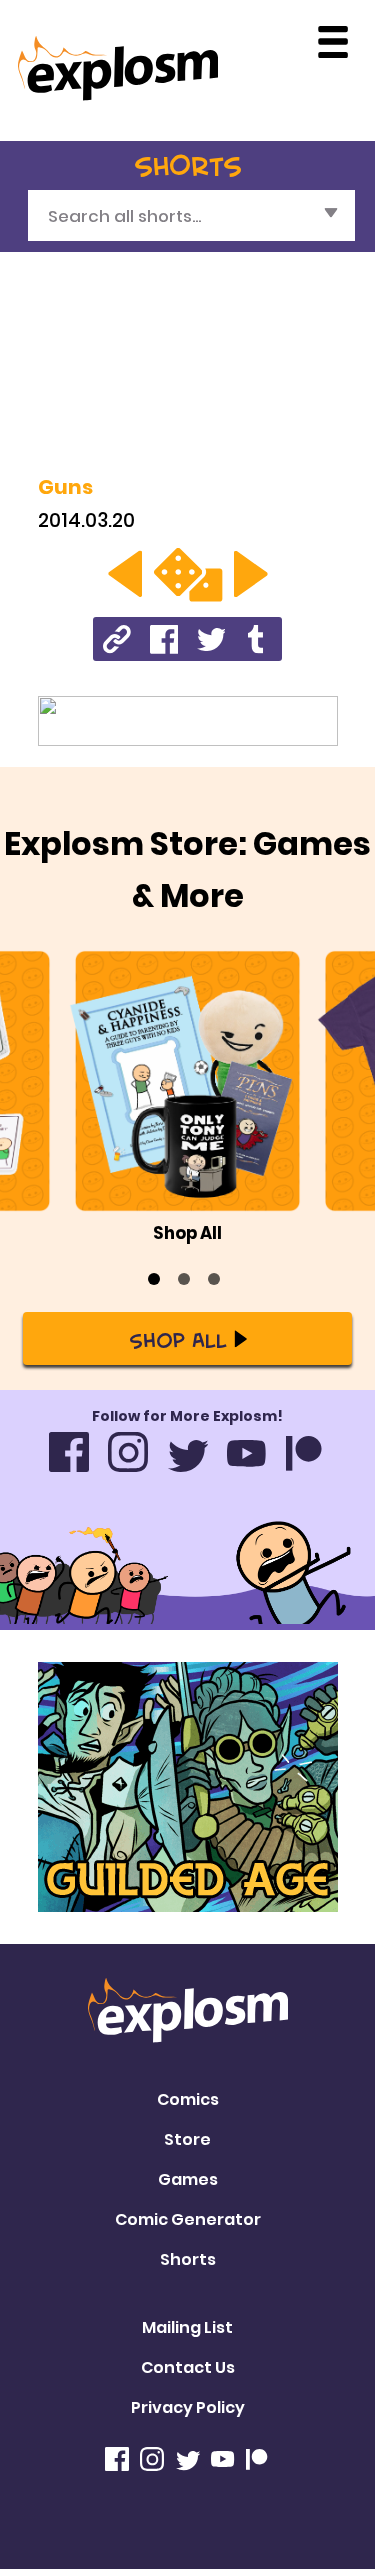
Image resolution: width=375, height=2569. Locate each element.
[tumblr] (258, 638)
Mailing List (187, 2327)
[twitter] (211, 638)
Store (187, 2139)
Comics (188, 2099)
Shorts (188, 2259)
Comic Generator (188, 2219)
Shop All (178, 1339)
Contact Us (188, 2367)
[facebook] (164, 638)
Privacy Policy (188, 2407)
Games (188, 2179)
